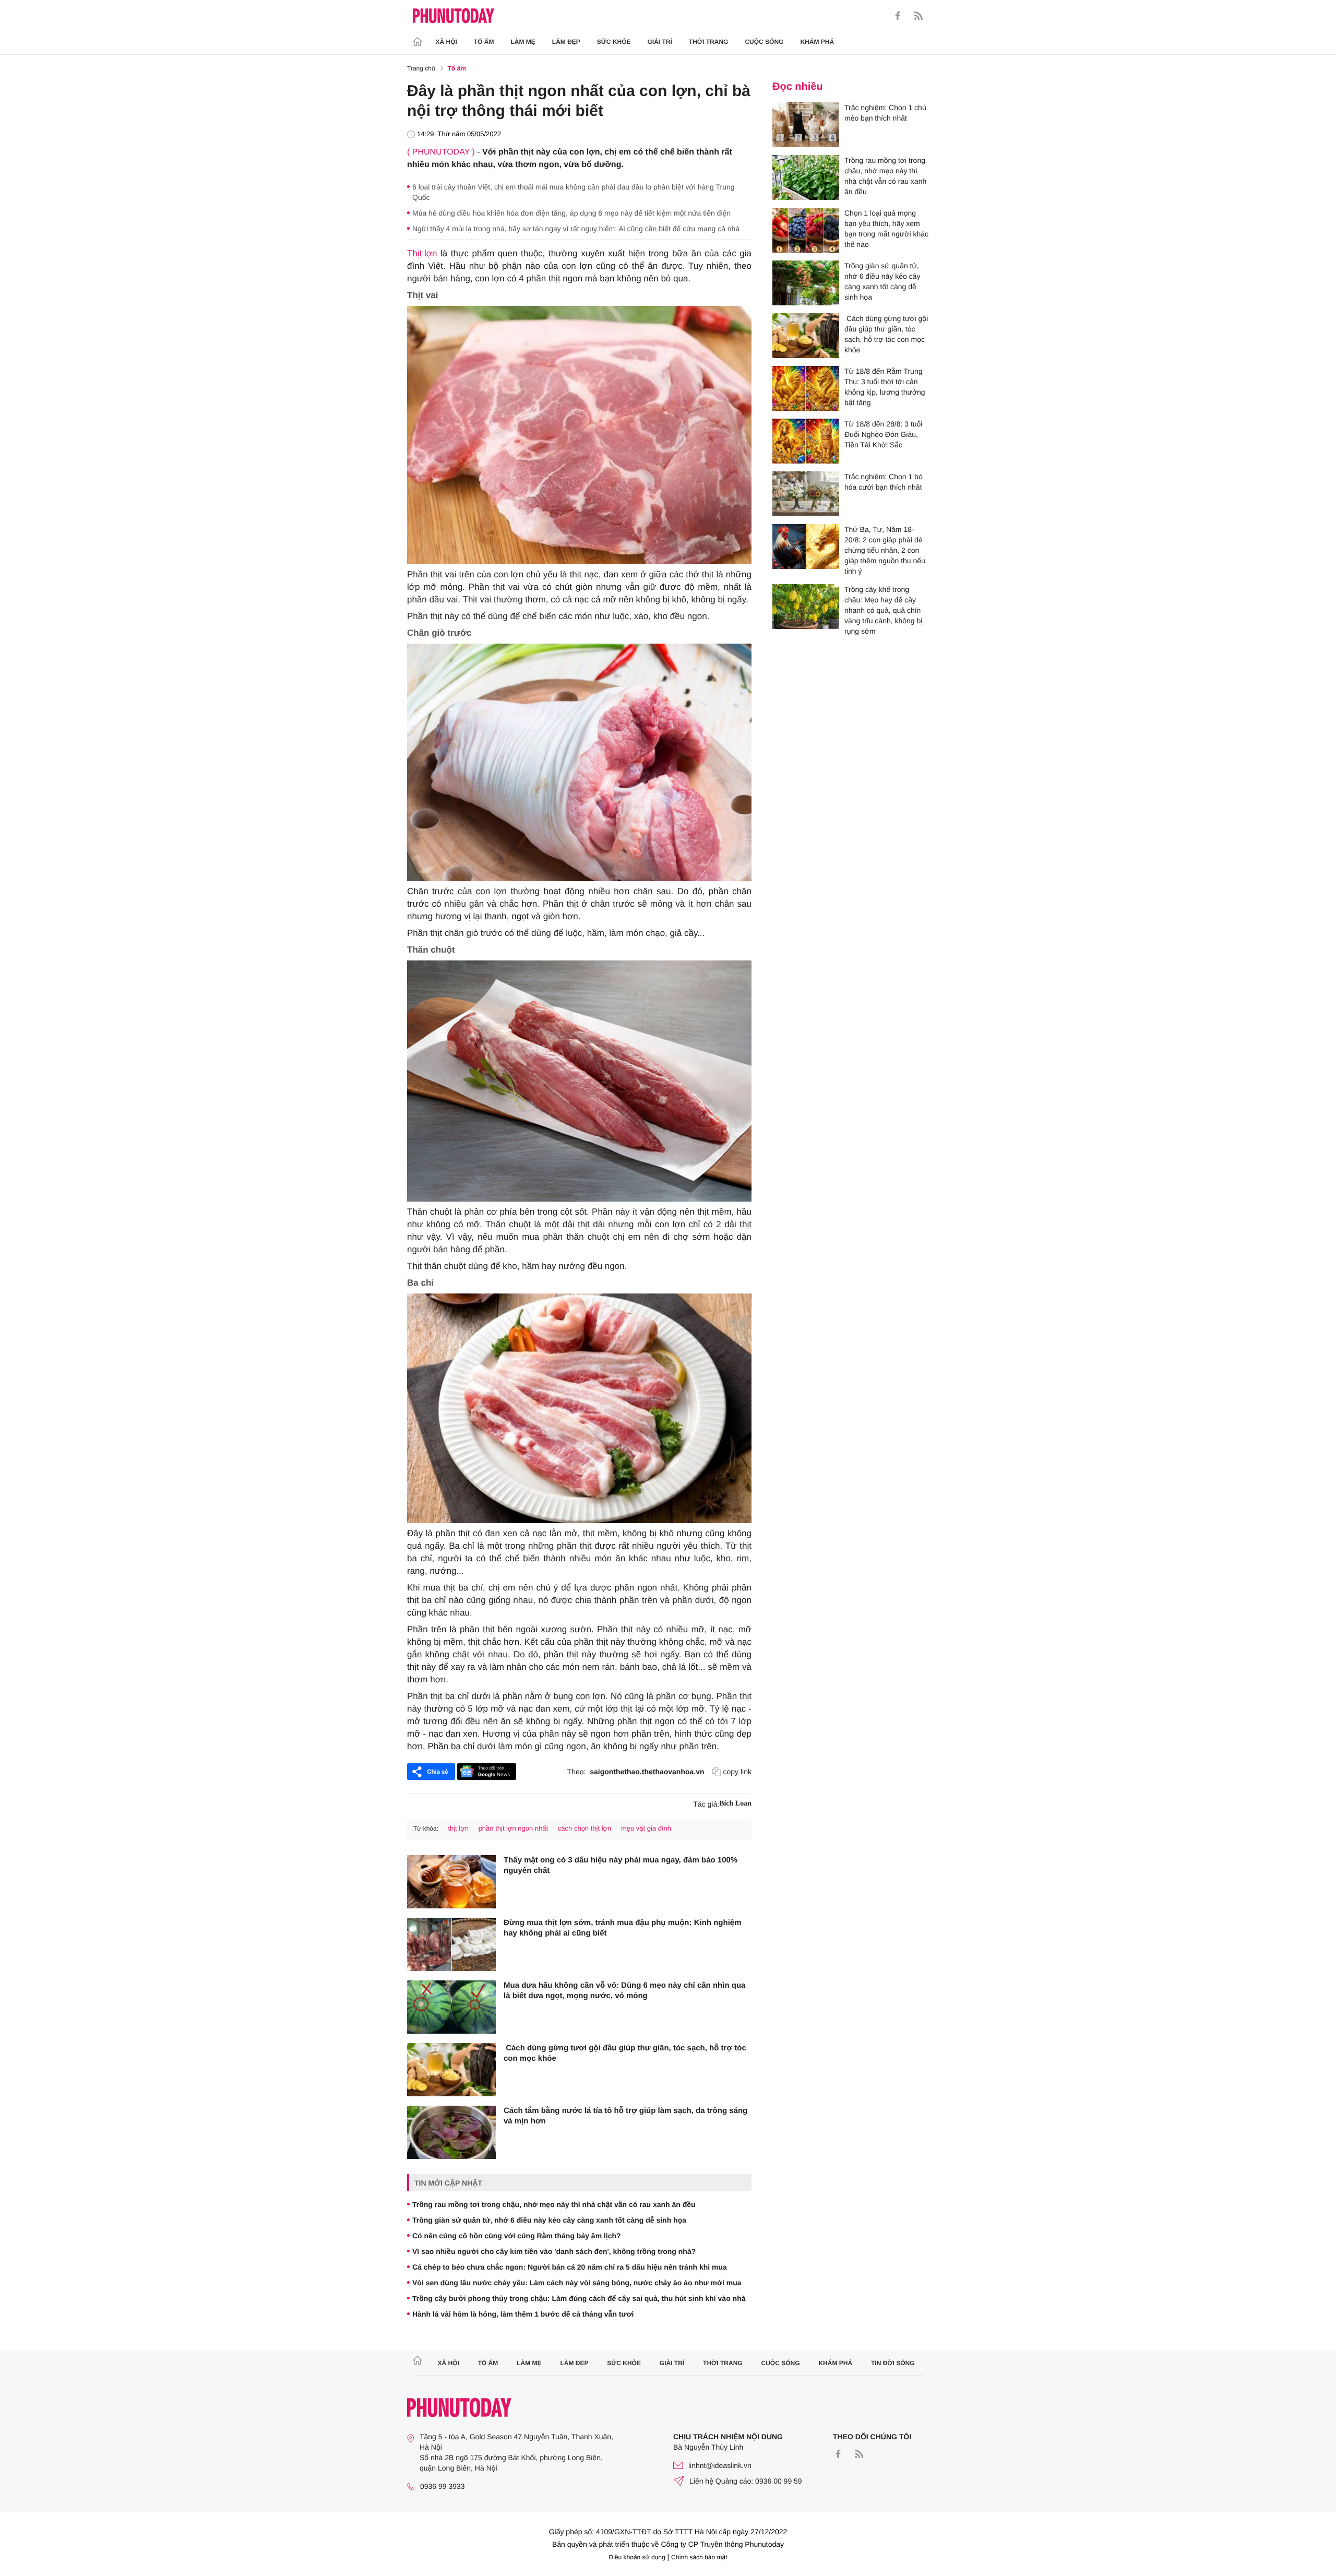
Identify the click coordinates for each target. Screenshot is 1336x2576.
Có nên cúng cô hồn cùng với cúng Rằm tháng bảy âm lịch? (517, 2236)
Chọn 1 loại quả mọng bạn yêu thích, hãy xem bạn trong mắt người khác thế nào (886, 229)
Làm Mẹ (523, 42)
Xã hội (446, 42)
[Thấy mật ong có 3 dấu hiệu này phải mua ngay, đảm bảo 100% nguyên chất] (451, 1882)
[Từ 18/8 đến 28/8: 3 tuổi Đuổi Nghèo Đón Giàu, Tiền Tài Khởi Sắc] (806, 441)
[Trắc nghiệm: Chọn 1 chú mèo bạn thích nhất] (806, 125)
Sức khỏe (614, 42)
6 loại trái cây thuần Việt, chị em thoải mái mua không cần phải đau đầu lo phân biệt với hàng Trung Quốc (574, 192)
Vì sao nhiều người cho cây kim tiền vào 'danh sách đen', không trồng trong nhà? (554, 2251)
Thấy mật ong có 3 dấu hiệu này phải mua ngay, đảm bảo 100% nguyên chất (621, 1865)
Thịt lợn (422, 253)
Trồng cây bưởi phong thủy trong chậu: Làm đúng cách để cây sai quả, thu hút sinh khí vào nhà (579, 2298)
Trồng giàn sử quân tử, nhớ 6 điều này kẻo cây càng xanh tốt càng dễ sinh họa (549, 2220)
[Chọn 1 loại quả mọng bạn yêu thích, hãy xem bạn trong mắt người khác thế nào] (806, 230)
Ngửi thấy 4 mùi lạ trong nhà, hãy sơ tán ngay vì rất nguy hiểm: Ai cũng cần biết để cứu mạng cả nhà (576, 229)
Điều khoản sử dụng (637, 2557)
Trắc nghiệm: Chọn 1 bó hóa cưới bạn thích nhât (884, 482)
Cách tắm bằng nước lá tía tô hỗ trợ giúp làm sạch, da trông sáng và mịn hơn (625, 2116)
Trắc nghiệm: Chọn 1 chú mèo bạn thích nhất (885, 113)
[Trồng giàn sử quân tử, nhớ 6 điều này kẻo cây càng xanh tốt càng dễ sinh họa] (806, 283)
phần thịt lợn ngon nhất (514, 1828)
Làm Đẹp (566, 42)
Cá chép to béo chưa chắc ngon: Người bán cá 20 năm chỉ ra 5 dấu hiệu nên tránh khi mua (570, 2267)
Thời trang (709, 42)
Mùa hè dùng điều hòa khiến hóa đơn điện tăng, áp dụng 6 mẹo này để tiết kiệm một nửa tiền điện (571, 213)
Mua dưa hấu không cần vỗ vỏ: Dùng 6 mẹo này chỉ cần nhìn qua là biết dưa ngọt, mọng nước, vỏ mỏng (624, 1991)
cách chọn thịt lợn (584, 1828)
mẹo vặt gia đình (646, 1828)
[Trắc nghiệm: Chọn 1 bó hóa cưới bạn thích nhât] (806, 494)
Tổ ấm (484, 42)
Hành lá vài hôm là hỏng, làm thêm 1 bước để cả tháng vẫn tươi (523, 2314)
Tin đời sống (893, 2363)
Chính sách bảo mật (699, 2557)
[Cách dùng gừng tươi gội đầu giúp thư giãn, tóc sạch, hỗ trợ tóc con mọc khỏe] (451, 2070)
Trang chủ (421, 68)
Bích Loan (735, 1804)
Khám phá (817, 42)
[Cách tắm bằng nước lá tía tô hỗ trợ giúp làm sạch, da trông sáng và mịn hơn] (451, 2132)
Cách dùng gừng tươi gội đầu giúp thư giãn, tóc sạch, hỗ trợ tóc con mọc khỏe (625, 2053)
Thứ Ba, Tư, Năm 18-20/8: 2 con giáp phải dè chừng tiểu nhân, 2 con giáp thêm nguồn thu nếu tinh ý (885, 550)
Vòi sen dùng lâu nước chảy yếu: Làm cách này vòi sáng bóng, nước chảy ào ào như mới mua (577, 2283)
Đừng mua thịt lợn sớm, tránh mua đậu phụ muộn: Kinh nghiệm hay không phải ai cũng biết (623, 1928)
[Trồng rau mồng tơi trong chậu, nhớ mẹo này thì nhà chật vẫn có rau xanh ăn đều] (806, 177)
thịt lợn (458, 1828)
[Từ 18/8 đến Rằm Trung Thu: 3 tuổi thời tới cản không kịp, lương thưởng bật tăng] (806, 388)
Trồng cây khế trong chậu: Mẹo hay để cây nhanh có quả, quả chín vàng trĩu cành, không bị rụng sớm (883, 610)
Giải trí (659, 42)
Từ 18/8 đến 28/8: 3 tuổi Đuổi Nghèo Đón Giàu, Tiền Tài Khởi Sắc (883, 434)
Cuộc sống (764, 42)
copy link (737, 1772)
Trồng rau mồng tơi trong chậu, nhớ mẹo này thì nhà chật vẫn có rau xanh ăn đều (554, 2204)
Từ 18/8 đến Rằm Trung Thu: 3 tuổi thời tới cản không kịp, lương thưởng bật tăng (885, 387)
